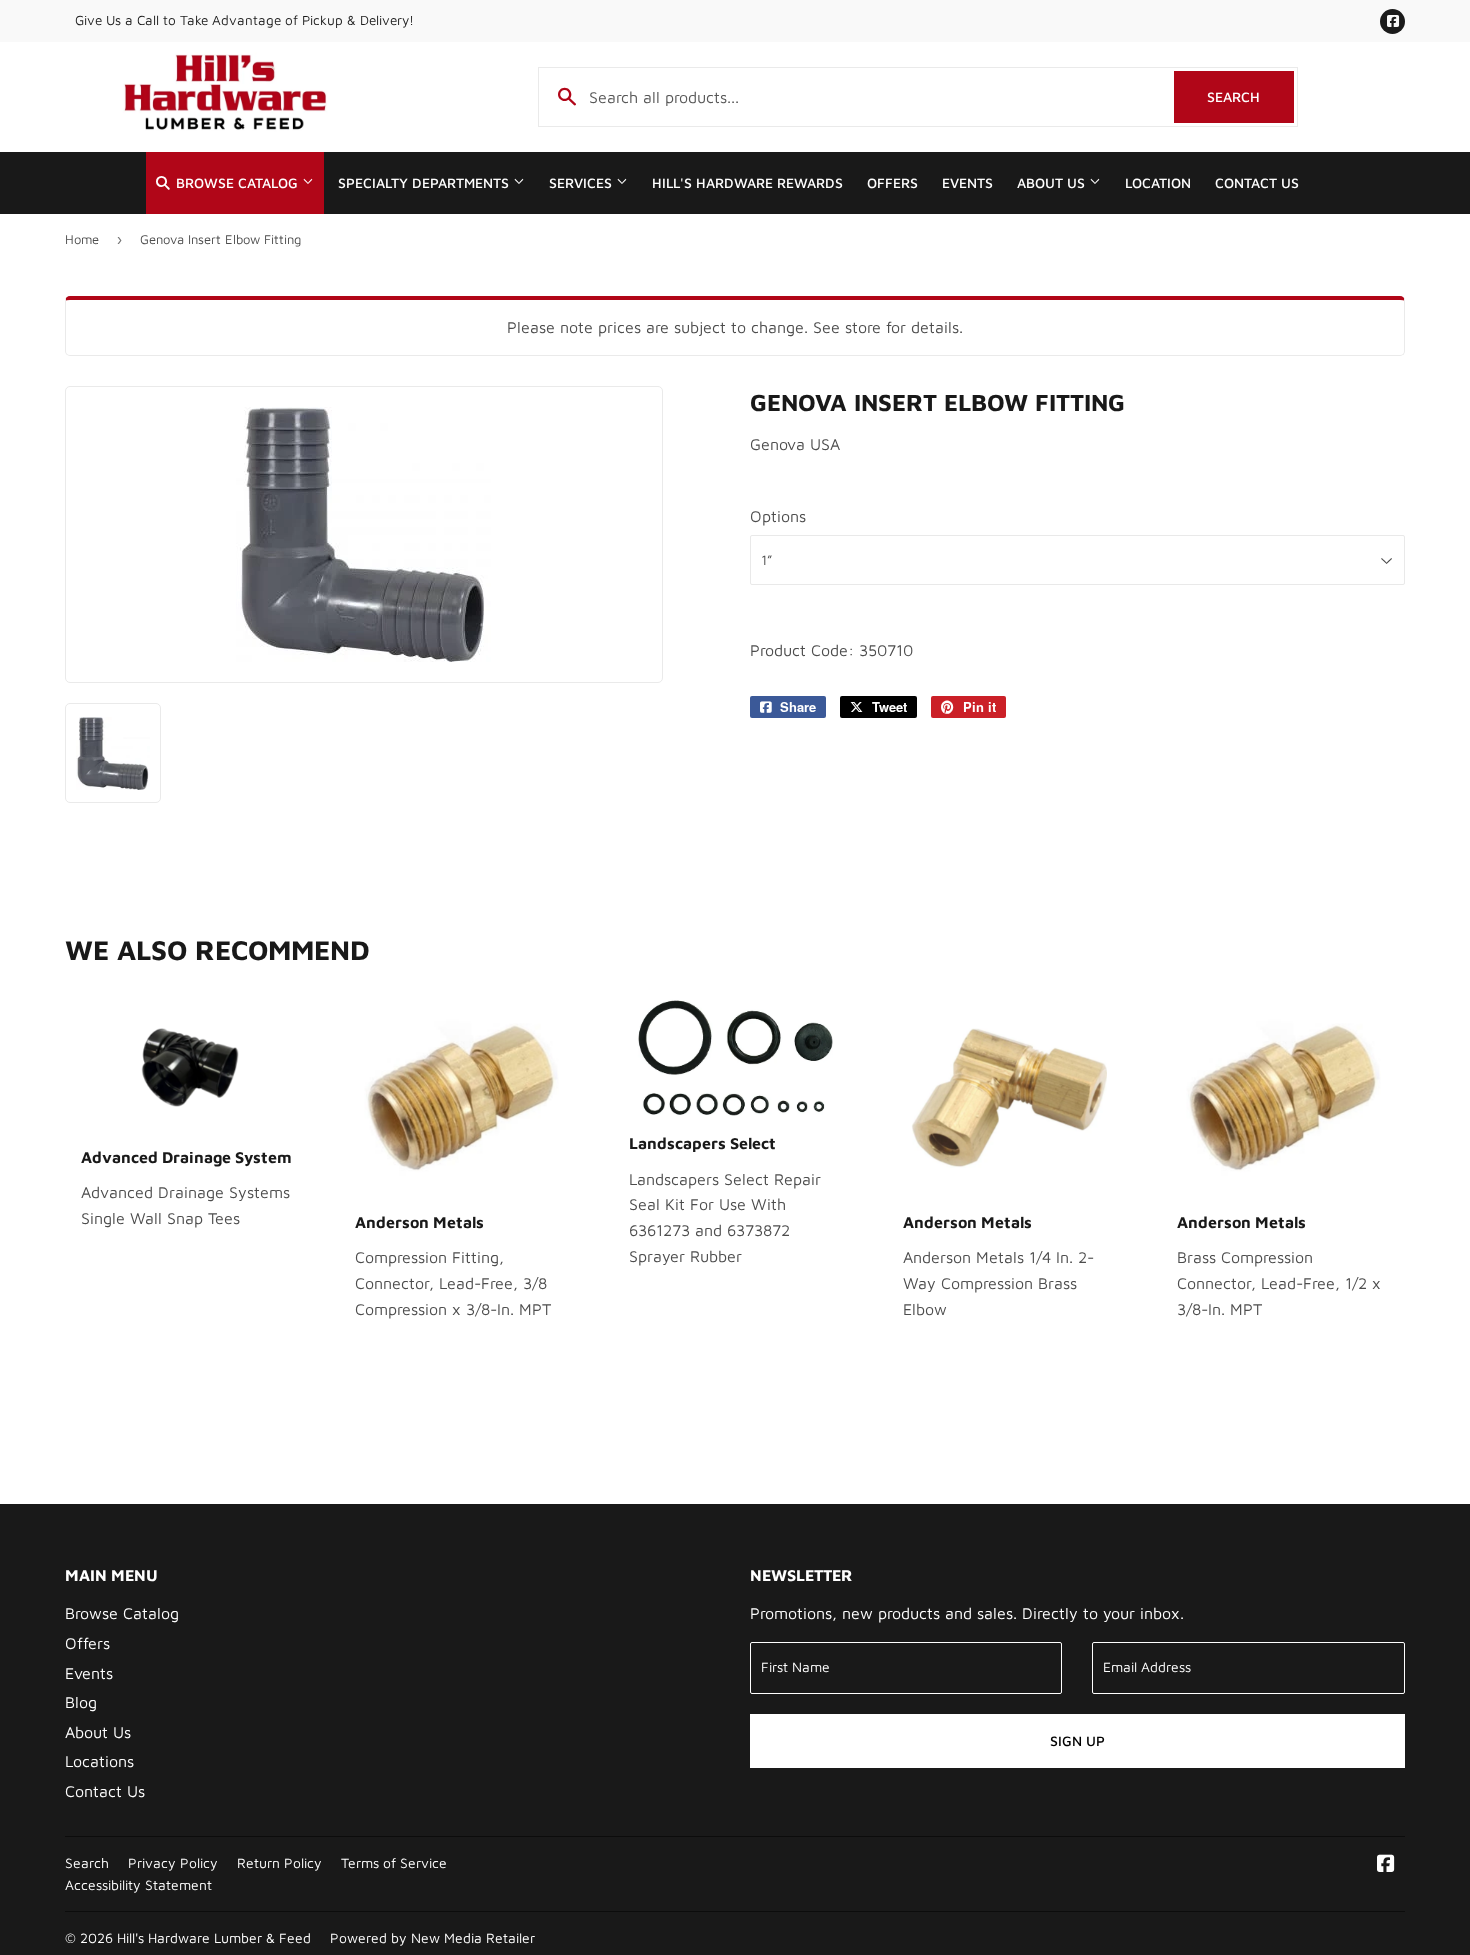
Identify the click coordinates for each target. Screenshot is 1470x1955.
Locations (99, 1761)
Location (1158, 183)
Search (1250, 96)
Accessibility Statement (138, 1885)
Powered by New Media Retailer (432, 1938)
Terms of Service (394, 1863)
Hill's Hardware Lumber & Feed (214, 1938)
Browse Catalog (237, 183)
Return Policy (279, 1863)
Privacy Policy (173, 1863)
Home (82, 239)
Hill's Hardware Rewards (747, 183)
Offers (892, 183)
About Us (1053, 183)
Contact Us (1257, 183)
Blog (81, 1702)
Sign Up (1077, 1740)
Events (967, 183)
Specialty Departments (425, 183)
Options (778, 516)
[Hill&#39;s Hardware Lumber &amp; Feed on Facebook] (1386, 1865)
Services (582, 183)
